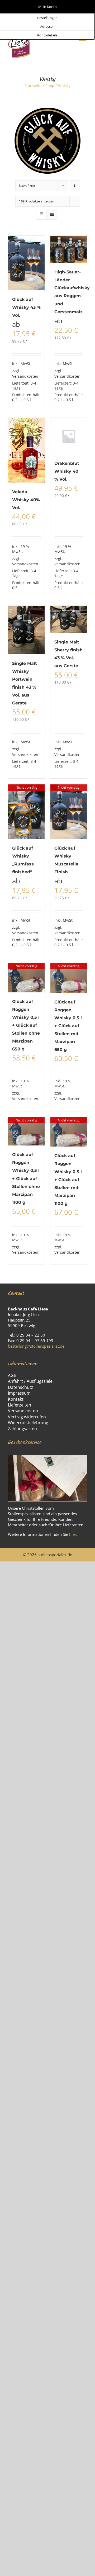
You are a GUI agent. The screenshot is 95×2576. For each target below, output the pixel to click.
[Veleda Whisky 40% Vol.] (26, 450)
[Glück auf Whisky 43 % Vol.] (26, 263)
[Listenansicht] (52, 214)
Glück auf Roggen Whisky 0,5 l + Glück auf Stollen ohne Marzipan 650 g (26, 1025)
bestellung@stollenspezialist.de (36, 1346)
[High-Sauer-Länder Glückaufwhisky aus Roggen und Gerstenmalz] (69, 249)
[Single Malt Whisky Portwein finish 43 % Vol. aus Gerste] (26, 630)
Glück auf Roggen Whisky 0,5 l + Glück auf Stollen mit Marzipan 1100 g (68, 1179)
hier (73, 1534)
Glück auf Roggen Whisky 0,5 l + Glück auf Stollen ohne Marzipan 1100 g (26, 1178)
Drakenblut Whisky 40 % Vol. (67, 471)
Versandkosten (25, 376)
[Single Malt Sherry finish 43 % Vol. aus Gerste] (69, 619)
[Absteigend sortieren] (75, 186)
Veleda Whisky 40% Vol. (26, 500)
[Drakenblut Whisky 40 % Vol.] (69, 436)
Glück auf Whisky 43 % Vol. (26, 307)
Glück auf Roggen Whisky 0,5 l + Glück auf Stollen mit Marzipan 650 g (68, 1026)
